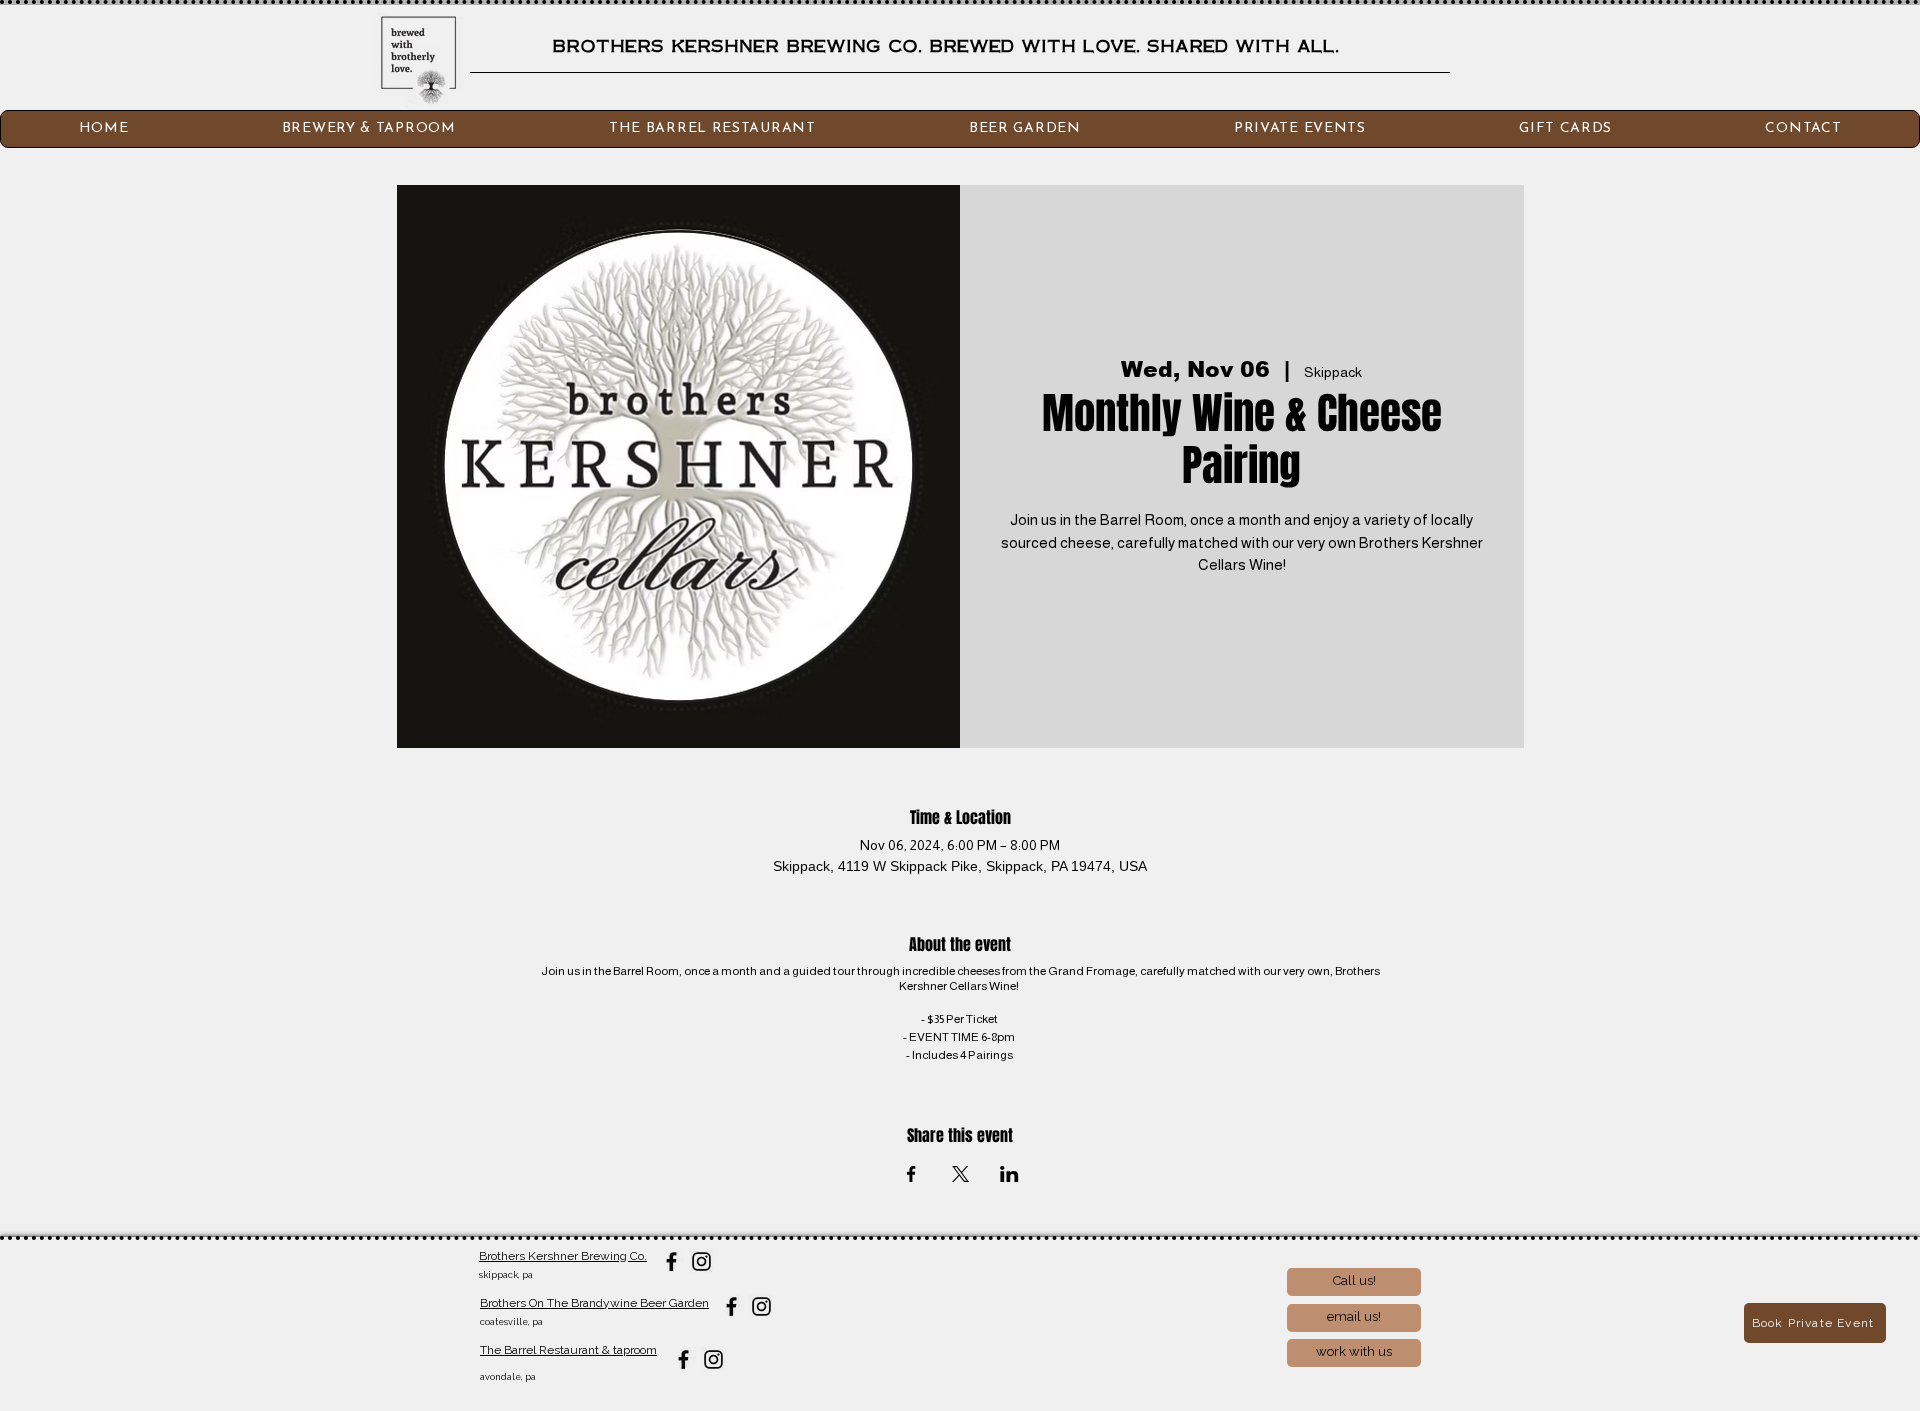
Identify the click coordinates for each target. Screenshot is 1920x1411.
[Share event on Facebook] (911, 1174)
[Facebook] (671, 1261)
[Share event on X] (960, 1174)
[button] (1803, 128)
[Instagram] (701, 1261)
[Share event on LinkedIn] (1009, 1174)
